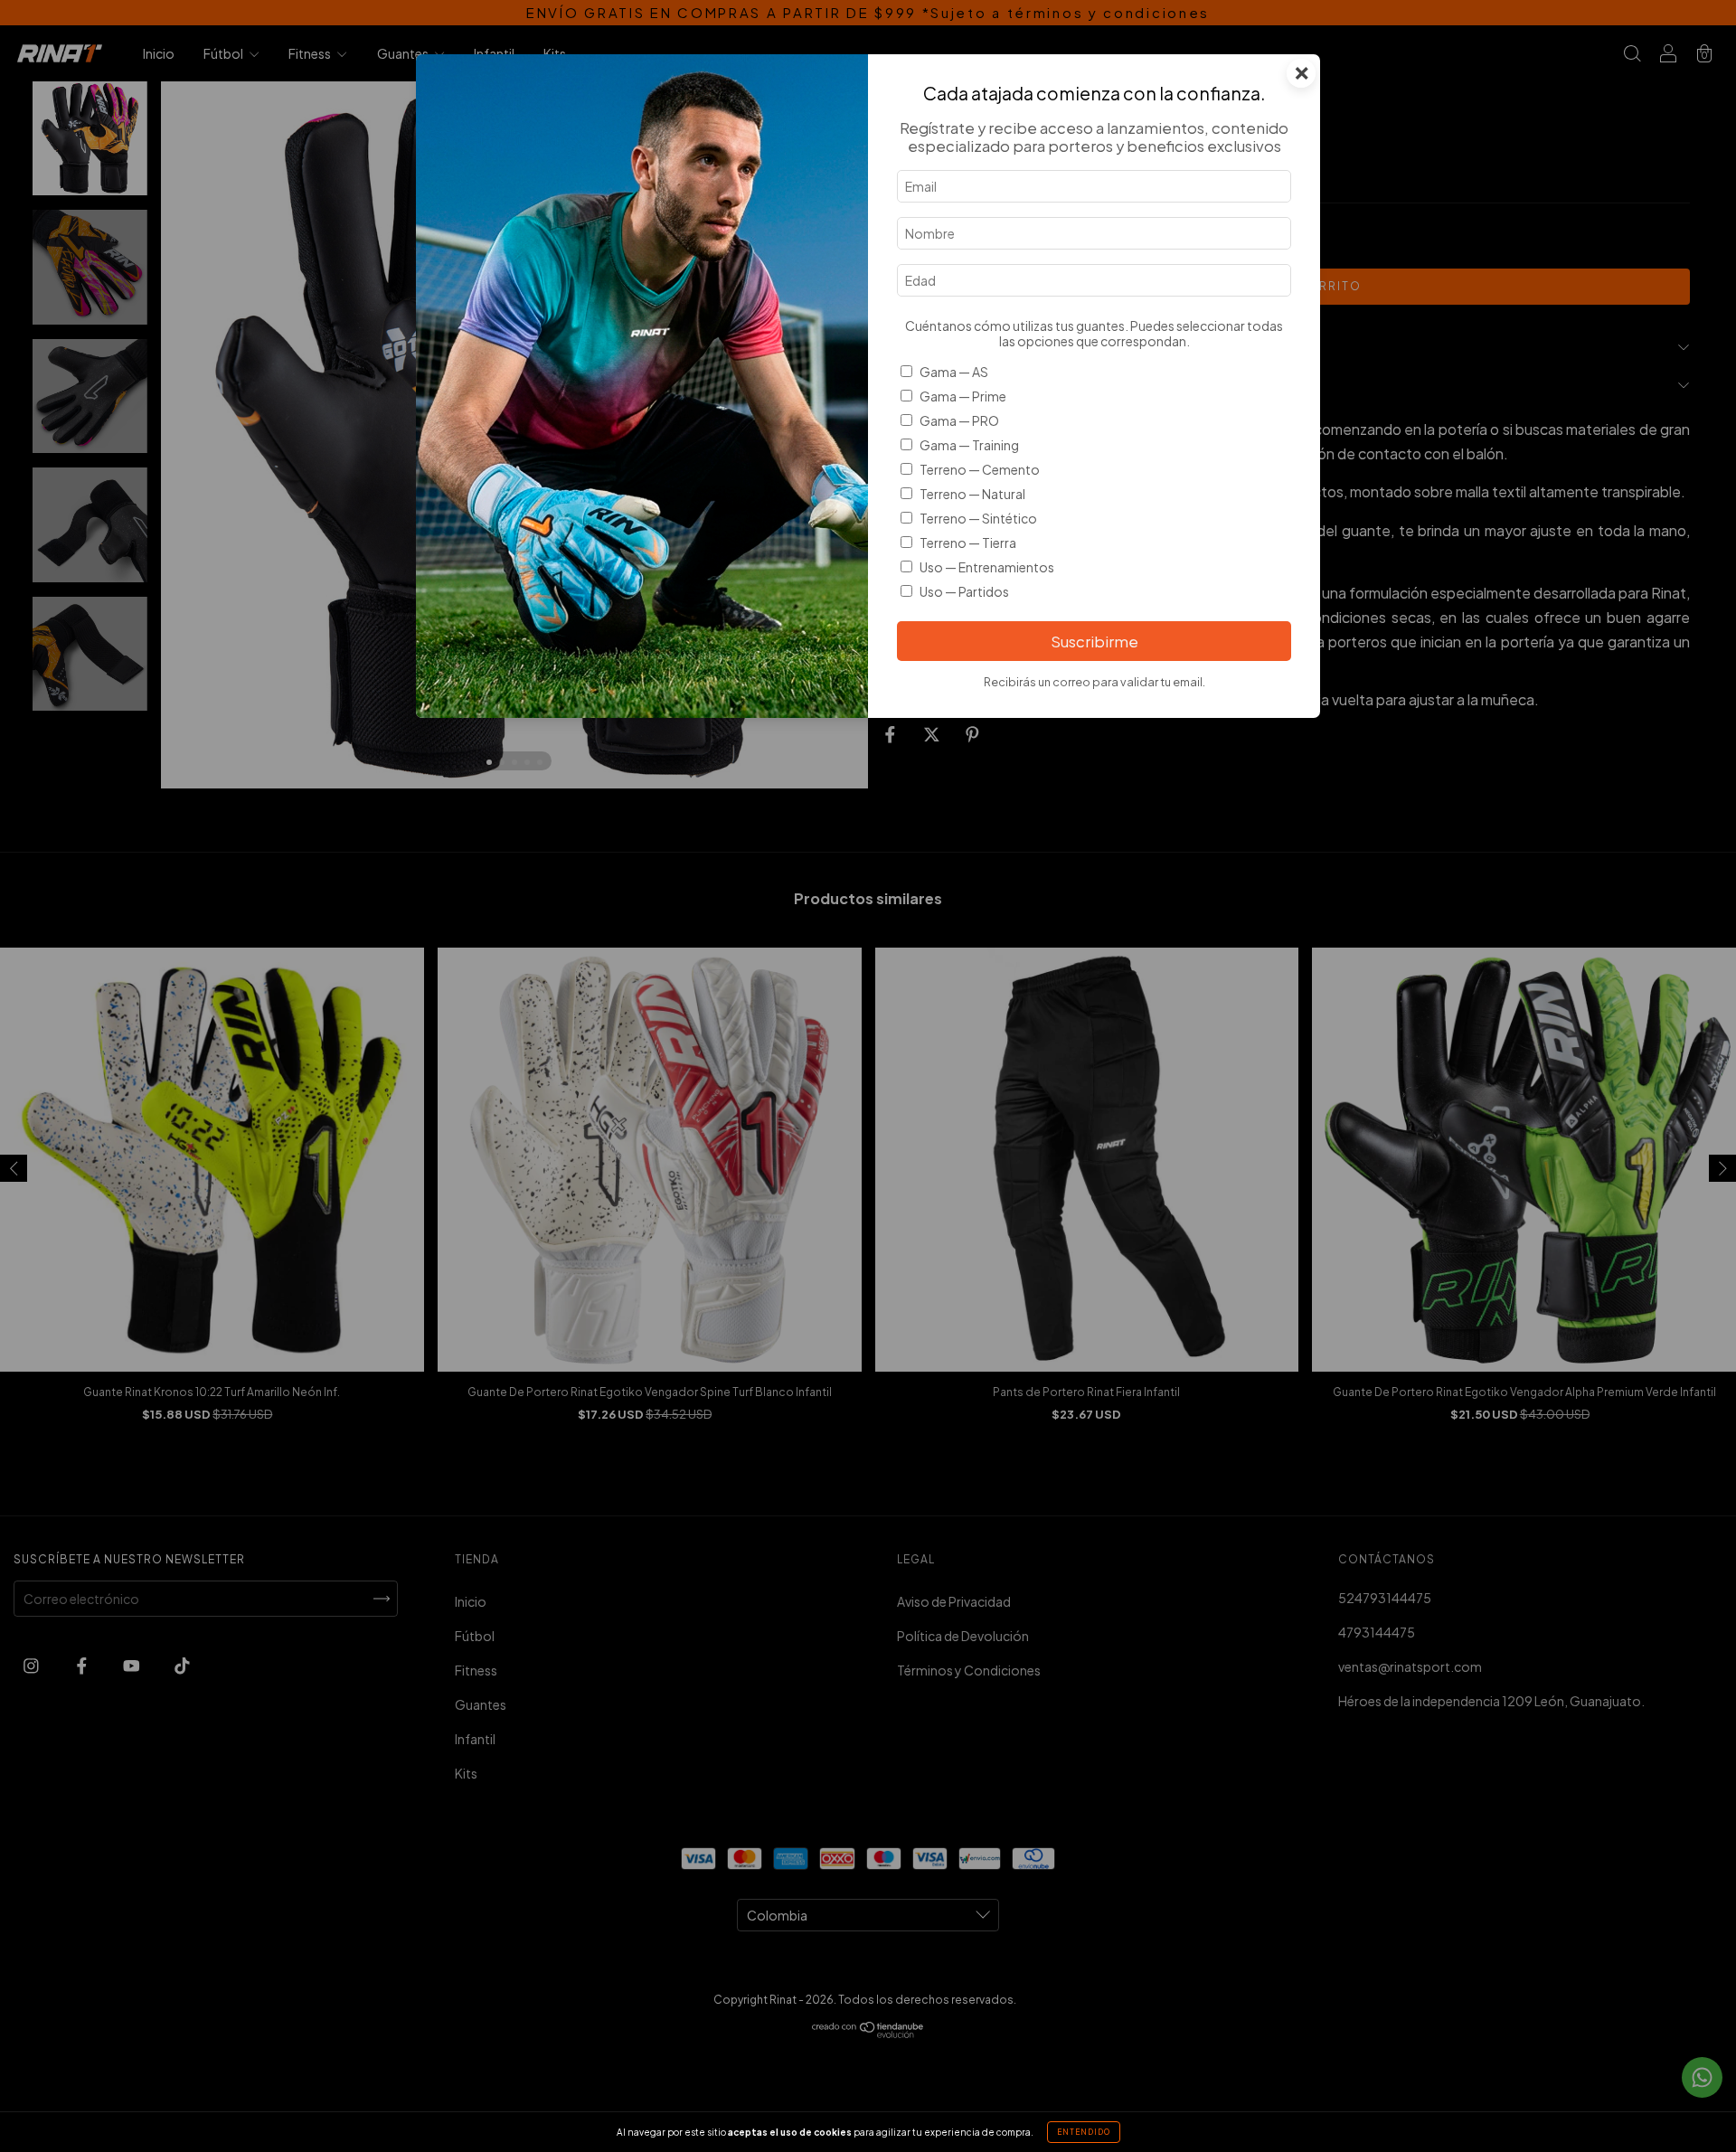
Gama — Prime (963, 396)
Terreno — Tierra (968, 543)
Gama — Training (969, 445)
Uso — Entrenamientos (987, 567)
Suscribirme (1094, 642)
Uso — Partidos (964, 591)
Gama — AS (954, 372)
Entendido (1084, 2132)
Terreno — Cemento (980, 469)
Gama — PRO (959, 420)
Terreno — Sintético (978, 518)
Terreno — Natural (972, 494)
